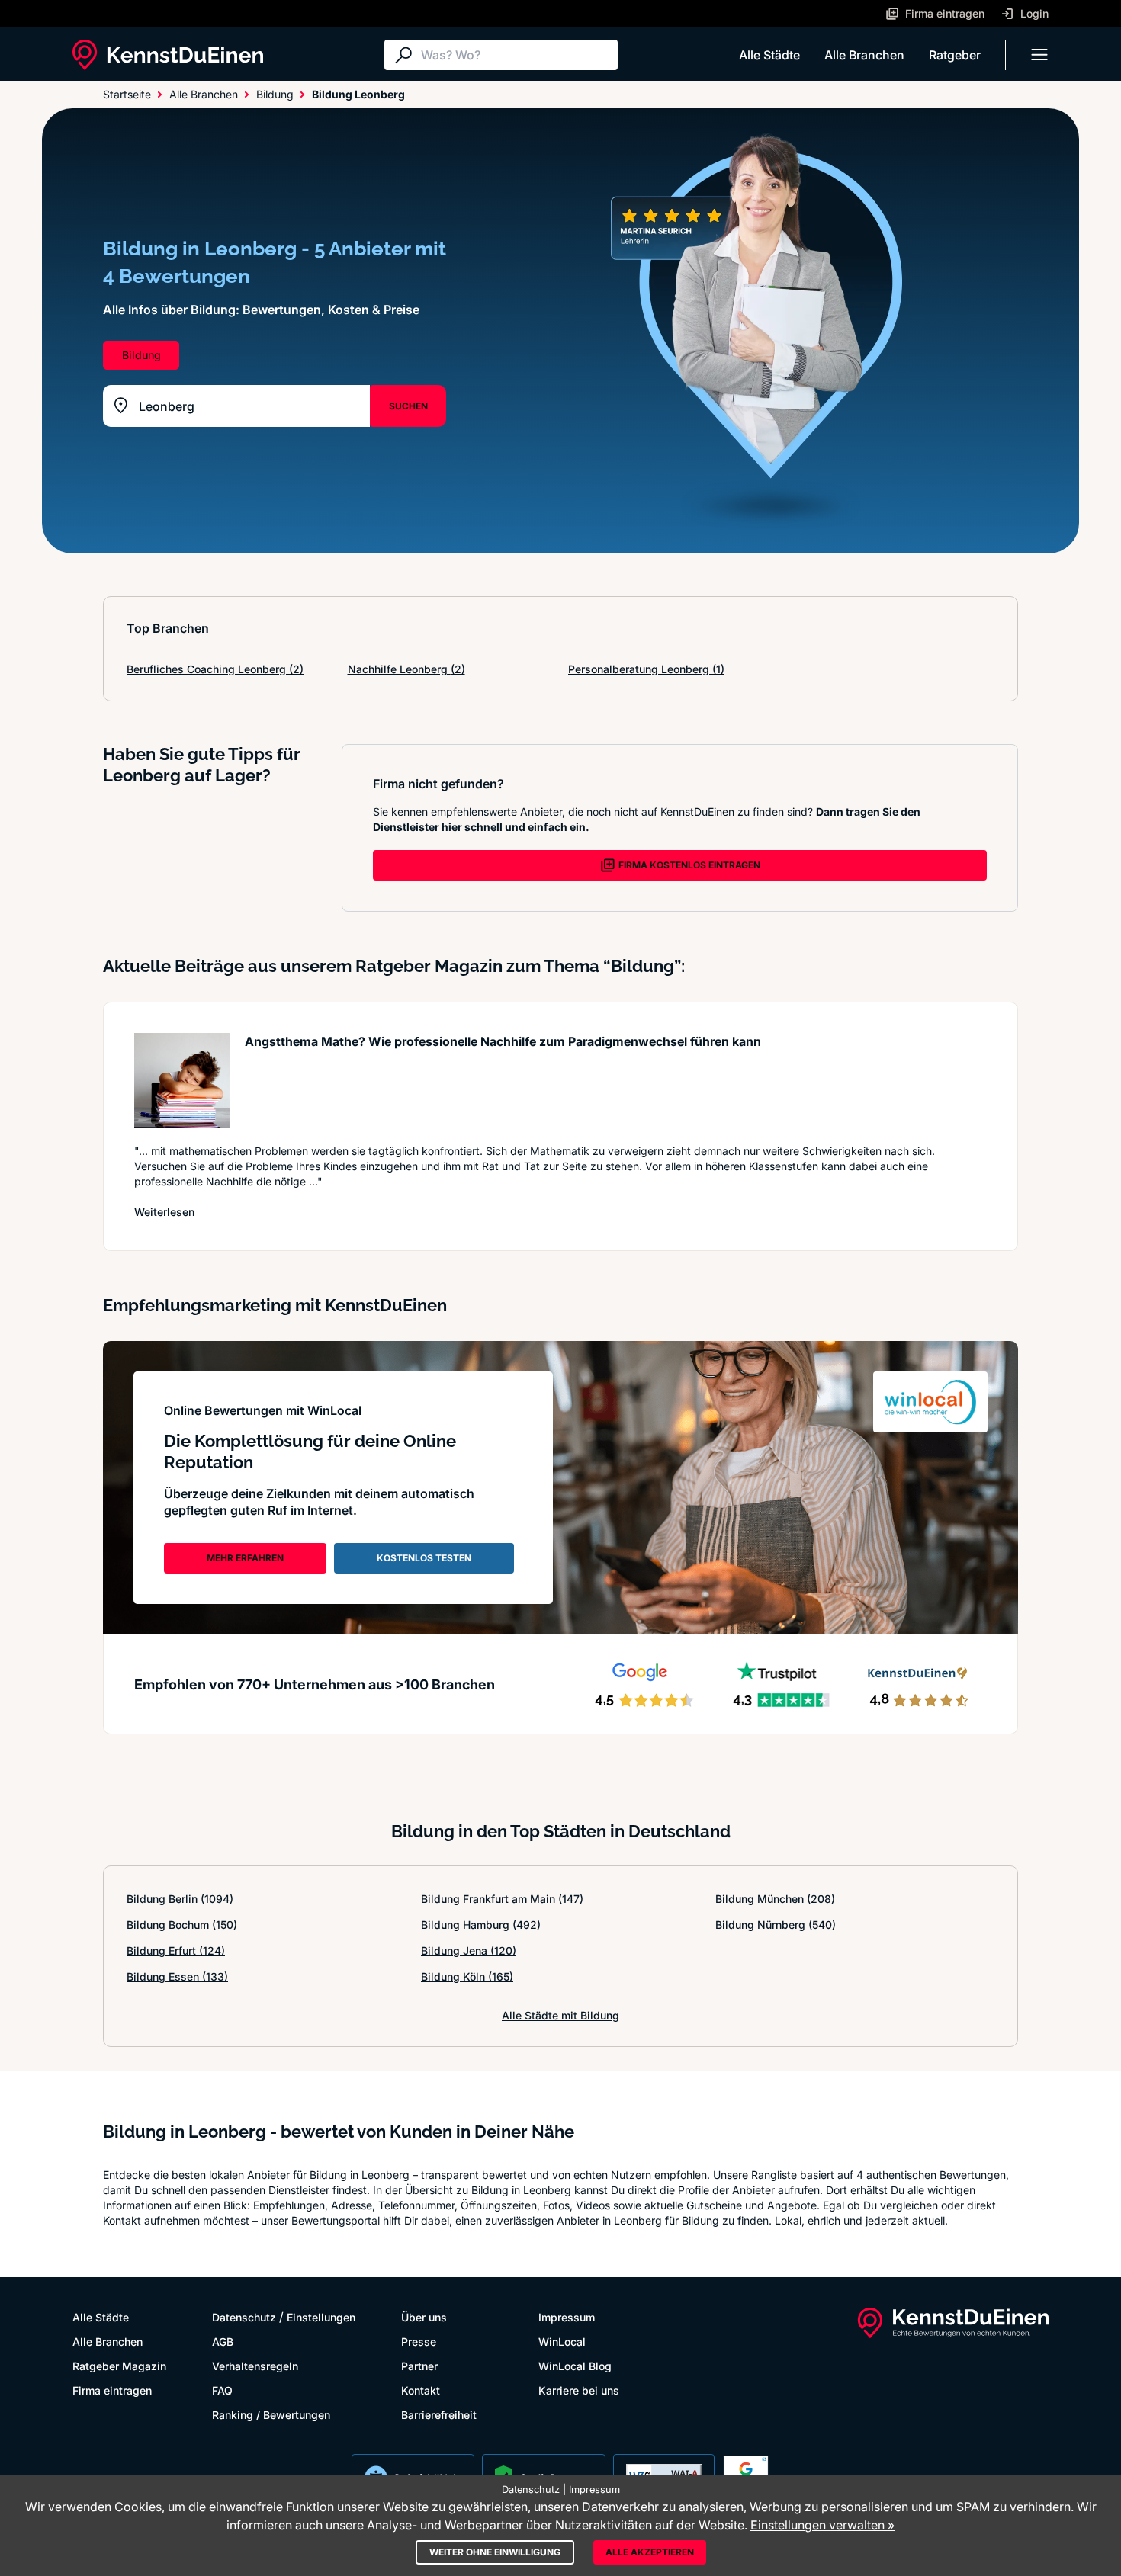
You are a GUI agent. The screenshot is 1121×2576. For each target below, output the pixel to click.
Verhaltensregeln (255, 2366)
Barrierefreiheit (439, 2415)
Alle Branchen (864, 55)
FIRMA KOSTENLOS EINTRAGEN (689, 865)
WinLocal (562, 2342)
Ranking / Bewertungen (271, 2415)
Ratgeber (955, 55)
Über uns (424, 2317)
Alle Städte (769, 55)
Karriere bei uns (579, 2390)
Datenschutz (244, 2317)
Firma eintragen (112, 2390)
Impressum (567, 2317)
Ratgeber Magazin (119, 2366)
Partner (419, 2366)
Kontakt (421, 2390)
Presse (419, 2342)
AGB (223, 2342)
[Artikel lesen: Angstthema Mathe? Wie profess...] (182, 1081)
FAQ (222, 2390)
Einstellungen (321, 2317)
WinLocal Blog (575, 2366)
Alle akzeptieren (650, 2552)
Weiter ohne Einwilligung (495, 2552)
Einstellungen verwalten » (822, 2525)
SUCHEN (408, 406)
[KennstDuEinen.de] (168, 55)
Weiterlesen (164, 1211)
